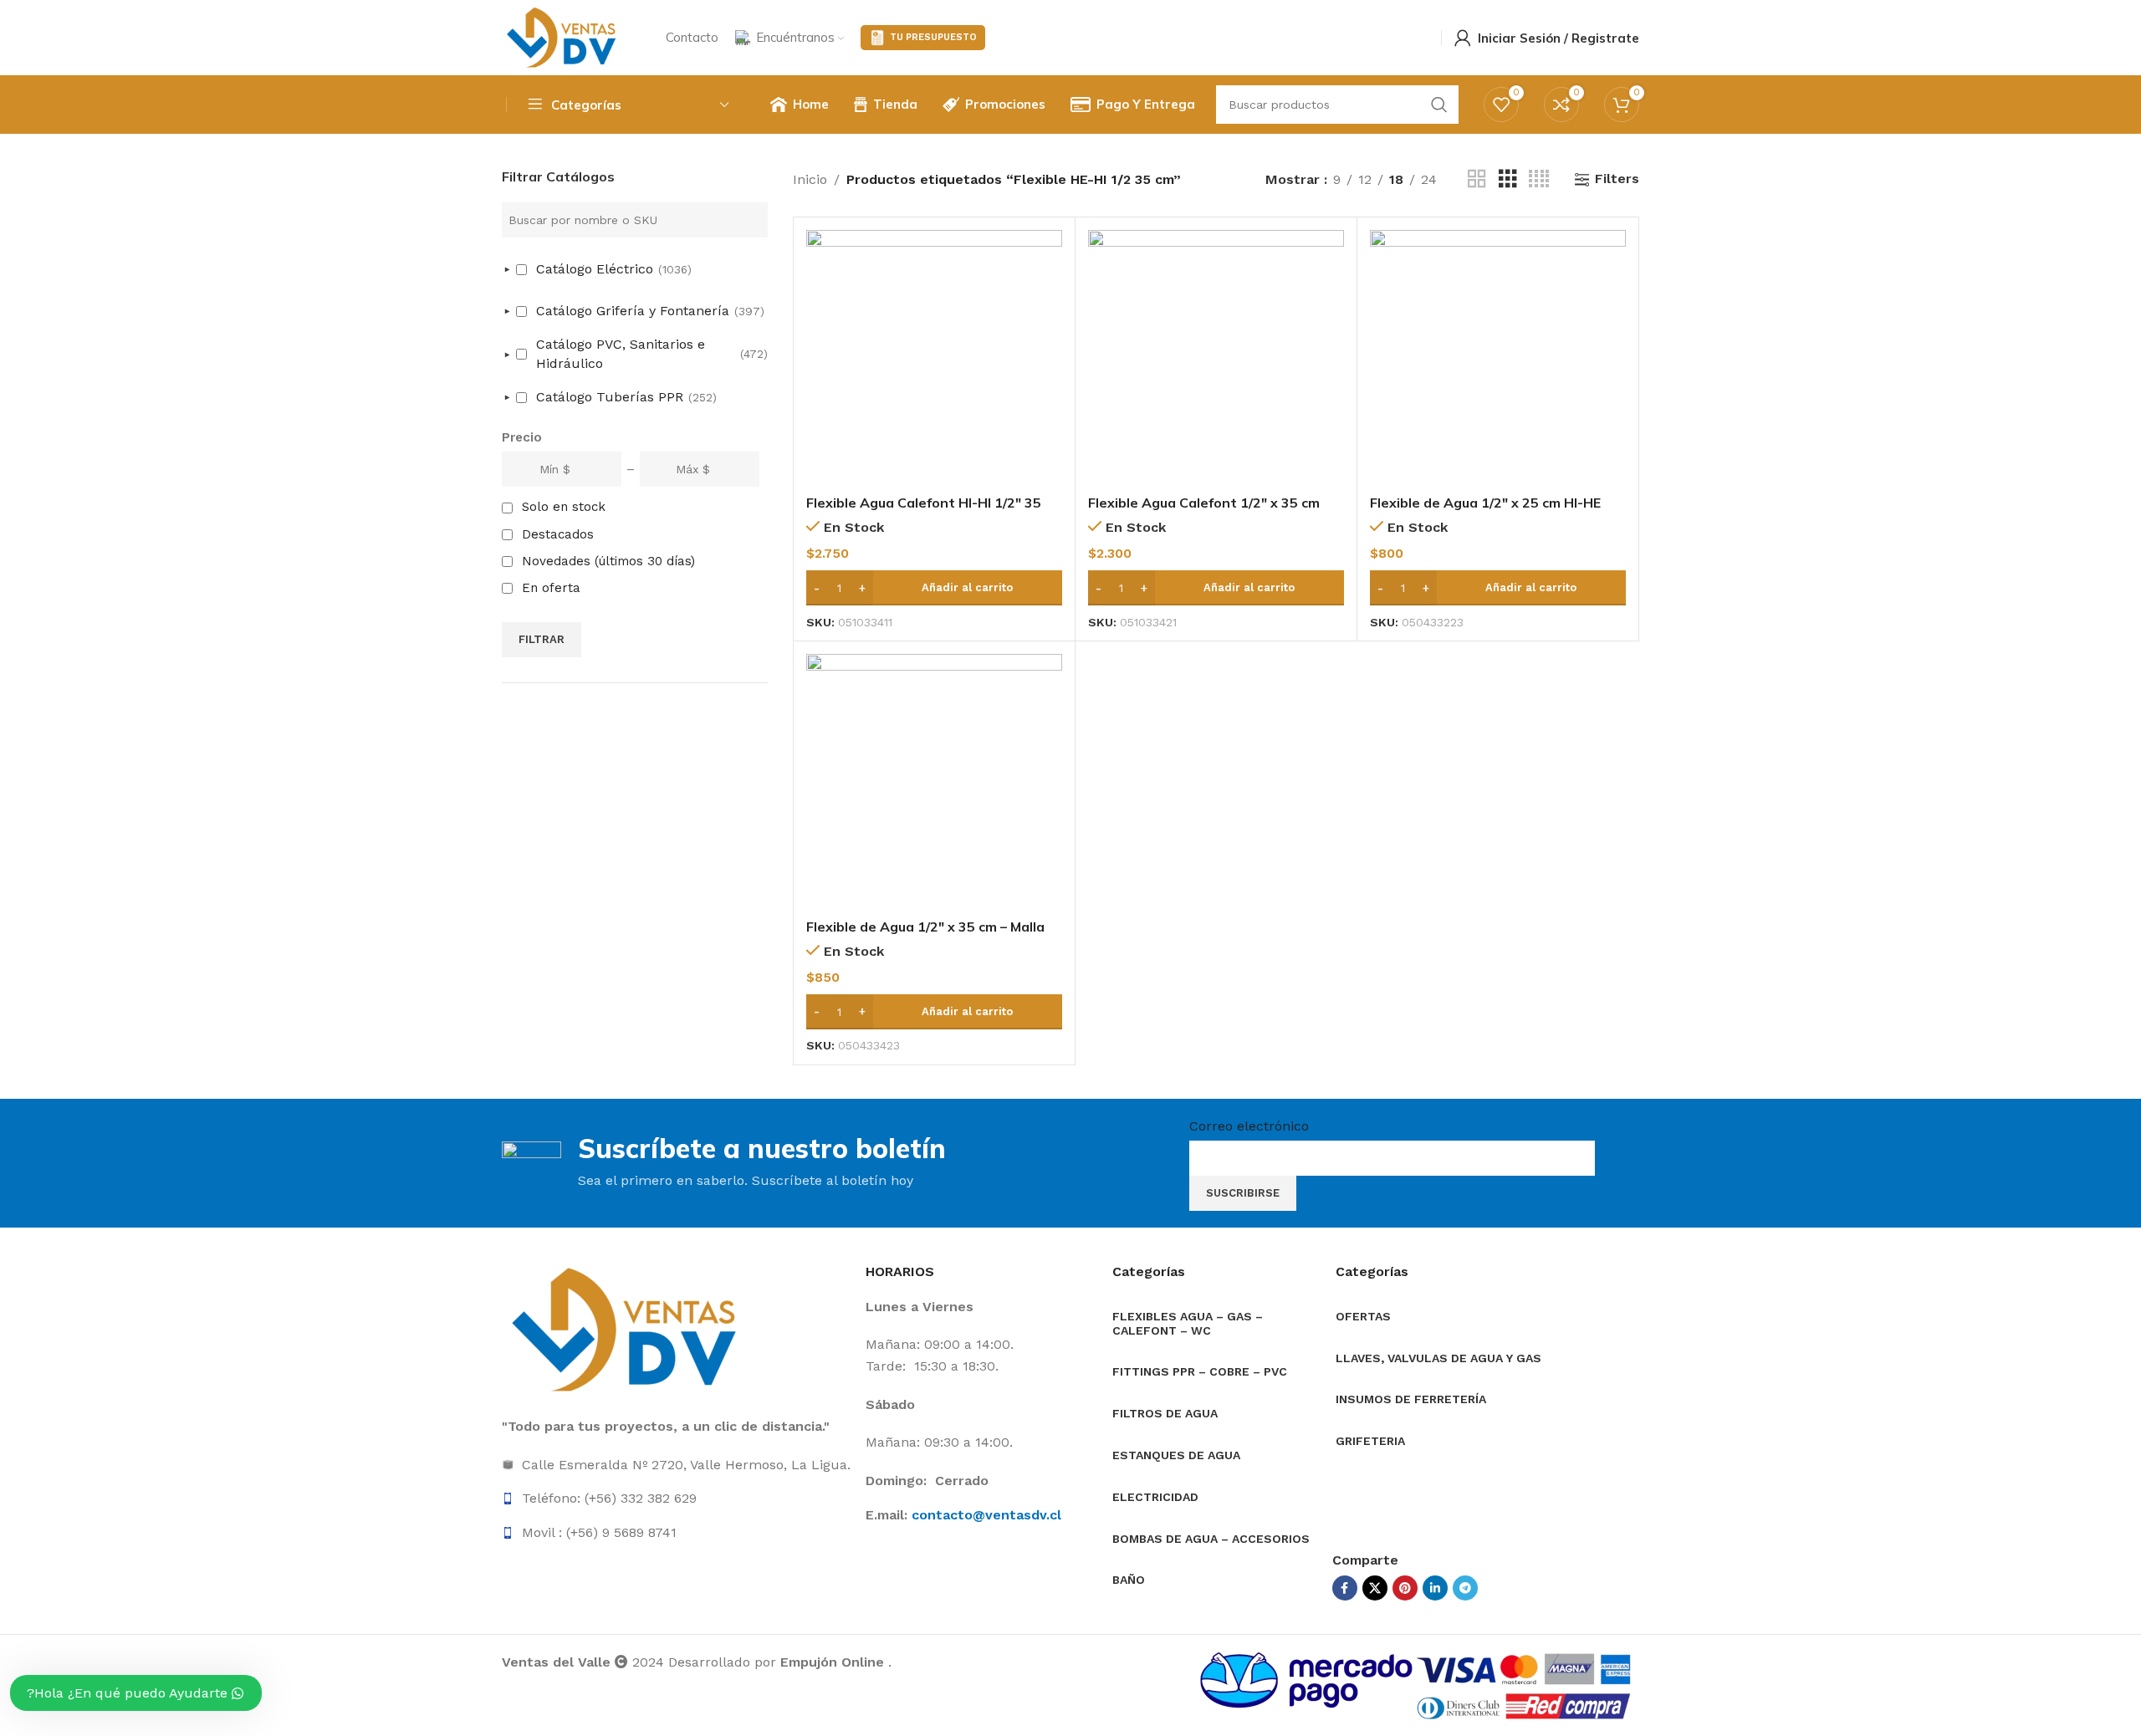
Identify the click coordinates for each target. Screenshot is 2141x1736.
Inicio (810, 179)
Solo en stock (564, 507)
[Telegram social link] (1465, 1588)
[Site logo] (563, 36)
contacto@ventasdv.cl (986, 1515)
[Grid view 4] (1539, 179)
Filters (1617, 179)
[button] (934, 588)
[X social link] (1375, 1588)
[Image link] (627, 1329)
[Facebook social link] (1345, 1588)
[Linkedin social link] (1435, 1588)
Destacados (558, 534)
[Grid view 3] (1508, 179)
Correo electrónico (1249, 1126)
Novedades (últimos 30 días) (608, 561)
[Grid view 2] (1477, 179)
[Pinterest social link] (1405, 1588)
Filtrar (542, 639)
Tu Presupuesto (933, 37)
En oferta (551, 588)
